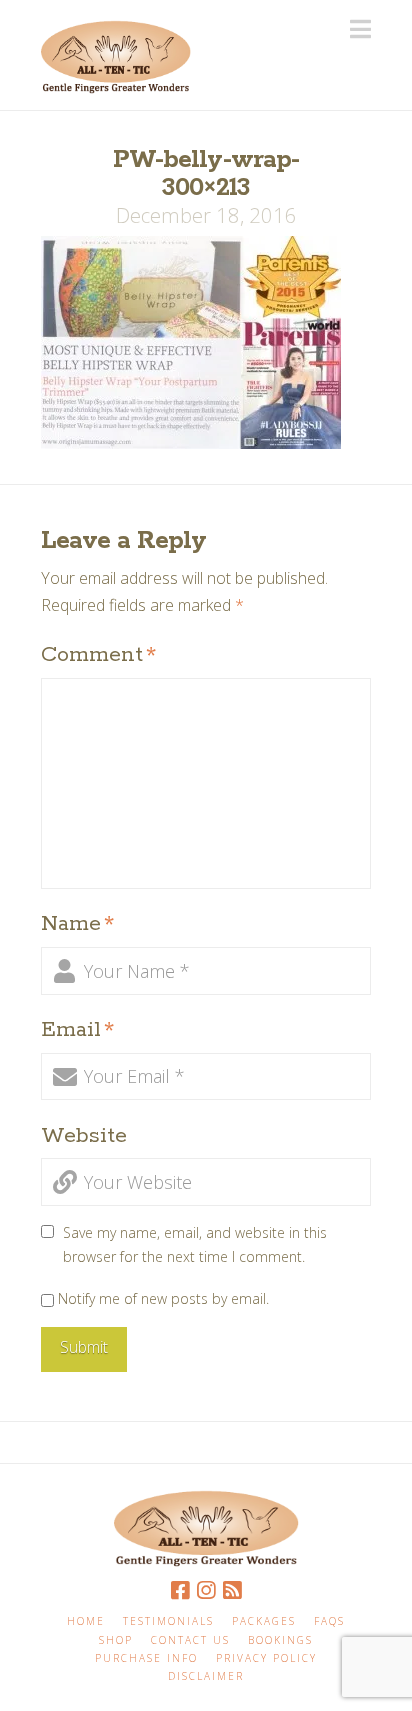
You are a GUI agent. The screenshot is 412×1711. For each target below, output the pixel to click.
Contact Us (190, 1640)
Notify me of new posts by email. (163, 1298)
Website (84, 1136)
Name (77, 924)
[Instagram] (206, 1590)
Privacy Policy (266, 1658)
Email (77, 1030)
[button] (360, 29)
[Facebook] (180, 1590)
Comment (98, 655)
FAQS (329, 1621)
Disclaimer (206, 1676)
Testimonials (168, 1621)
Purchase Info (146, 1658)
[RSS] (232, 1590)
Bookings (280, 1640)
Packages (264, 1621)
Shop (116, 1640)
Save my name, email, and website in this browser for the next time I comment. (195, 1244)
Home (86, 1621)
